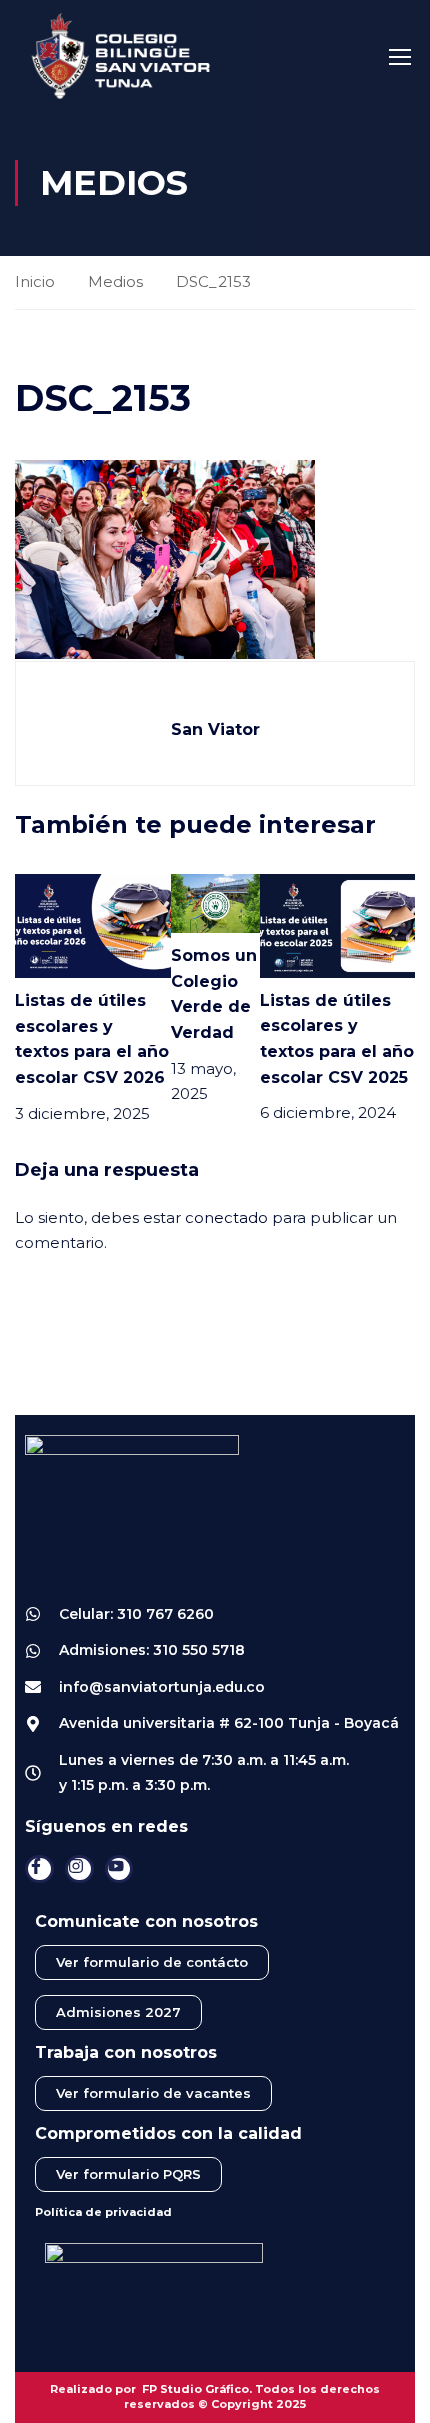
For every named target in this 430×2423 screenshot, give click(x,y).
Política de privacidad (103, 2212)
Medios (115, 281)
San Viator (215, 729)
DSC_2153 (213, 281)
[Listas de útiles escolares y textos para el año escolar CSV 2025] (337, 924)
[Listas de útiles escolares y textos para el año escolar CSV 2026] (93, 924)
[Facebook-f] (39, 1869)
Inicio (35, 281)
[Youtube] (119, 1869)
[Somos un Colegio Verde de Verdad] (215, 902)
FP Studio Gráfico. (197, 2389)
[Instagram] (79, 1869)
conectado (226, 1217)
